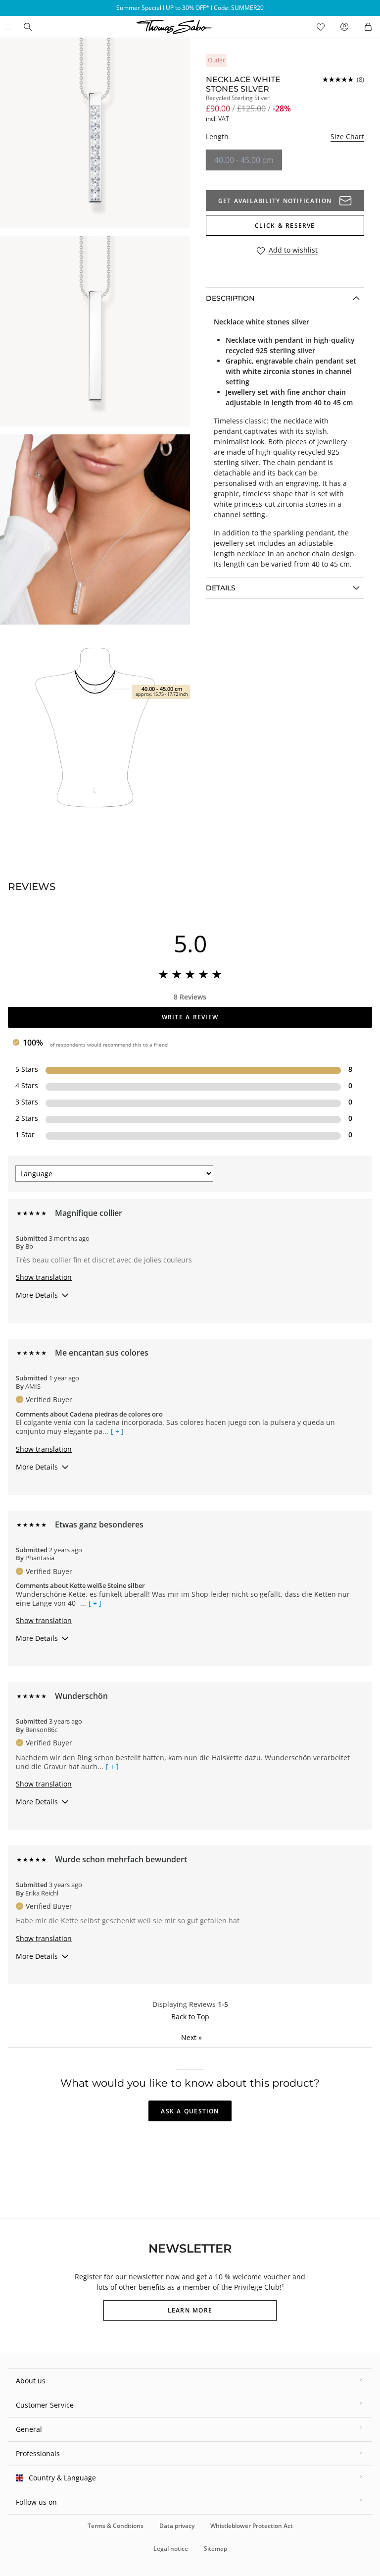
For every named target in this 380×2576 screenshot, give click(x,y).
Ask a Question (190, 2111)
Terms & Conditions (116, 2526)
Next (191, 2037)
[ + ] (117, 1431)
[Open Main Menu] (8, 27)
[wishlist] (321, 27)
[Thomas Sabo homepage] (28, 27)
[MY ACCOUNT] (344, 27)
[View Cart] (368, 27)
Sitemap (215, 2549)
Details (221, 588)
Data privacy (177, 2526)
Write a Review (190, 1017)
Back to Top (190, 2017)
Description (230, 298)
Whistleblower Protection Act (252, 2526)
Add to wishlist (293, 250)
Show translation (44, 1277)
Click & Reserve (285, 226)
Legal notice (171, 2549)
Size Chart (347, 136)
